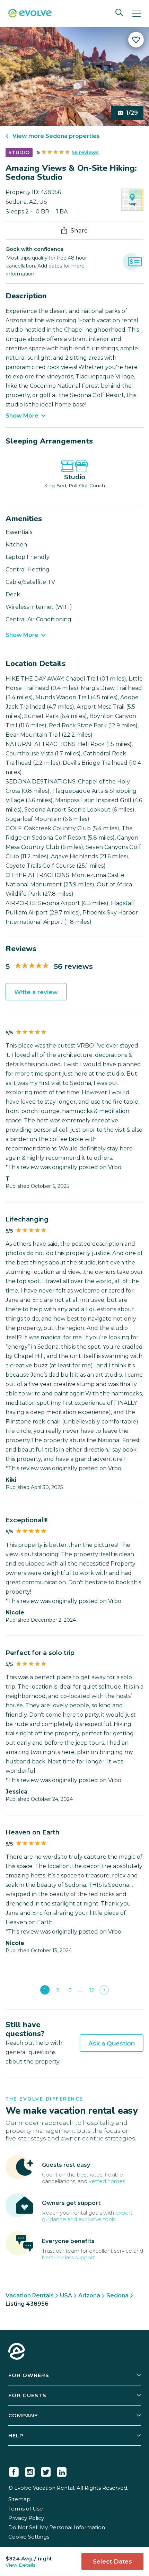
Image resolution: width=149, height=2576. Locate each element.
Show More (22, 416)
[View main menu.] (137, 13)
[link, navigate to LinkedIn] (62, 2471)
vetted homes (107, 2181)
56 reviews (85, 152)
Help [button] (16, 2435)
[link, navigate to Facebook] (14, 2471)
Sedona (117, 2295)
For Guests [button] (27, 2395)
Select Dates (112, 2561)
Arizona (89, 2295)
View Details (21, 2565)
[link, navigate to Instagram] (30, 2471)
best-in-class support (68, 2257)
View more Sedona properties (56, 136)
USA (66, 2295)
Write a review (36, 992)
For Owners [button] (29, 2375)
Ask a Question (112, 2043)
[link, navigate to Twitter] (46, 2471)
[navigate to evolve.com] (17, 2352)
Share (79, 230)
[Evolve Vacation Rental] (30, 14)
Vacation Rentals (30, 2295)
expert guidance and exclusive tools (87, 2216)
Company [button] (23, 2415)
